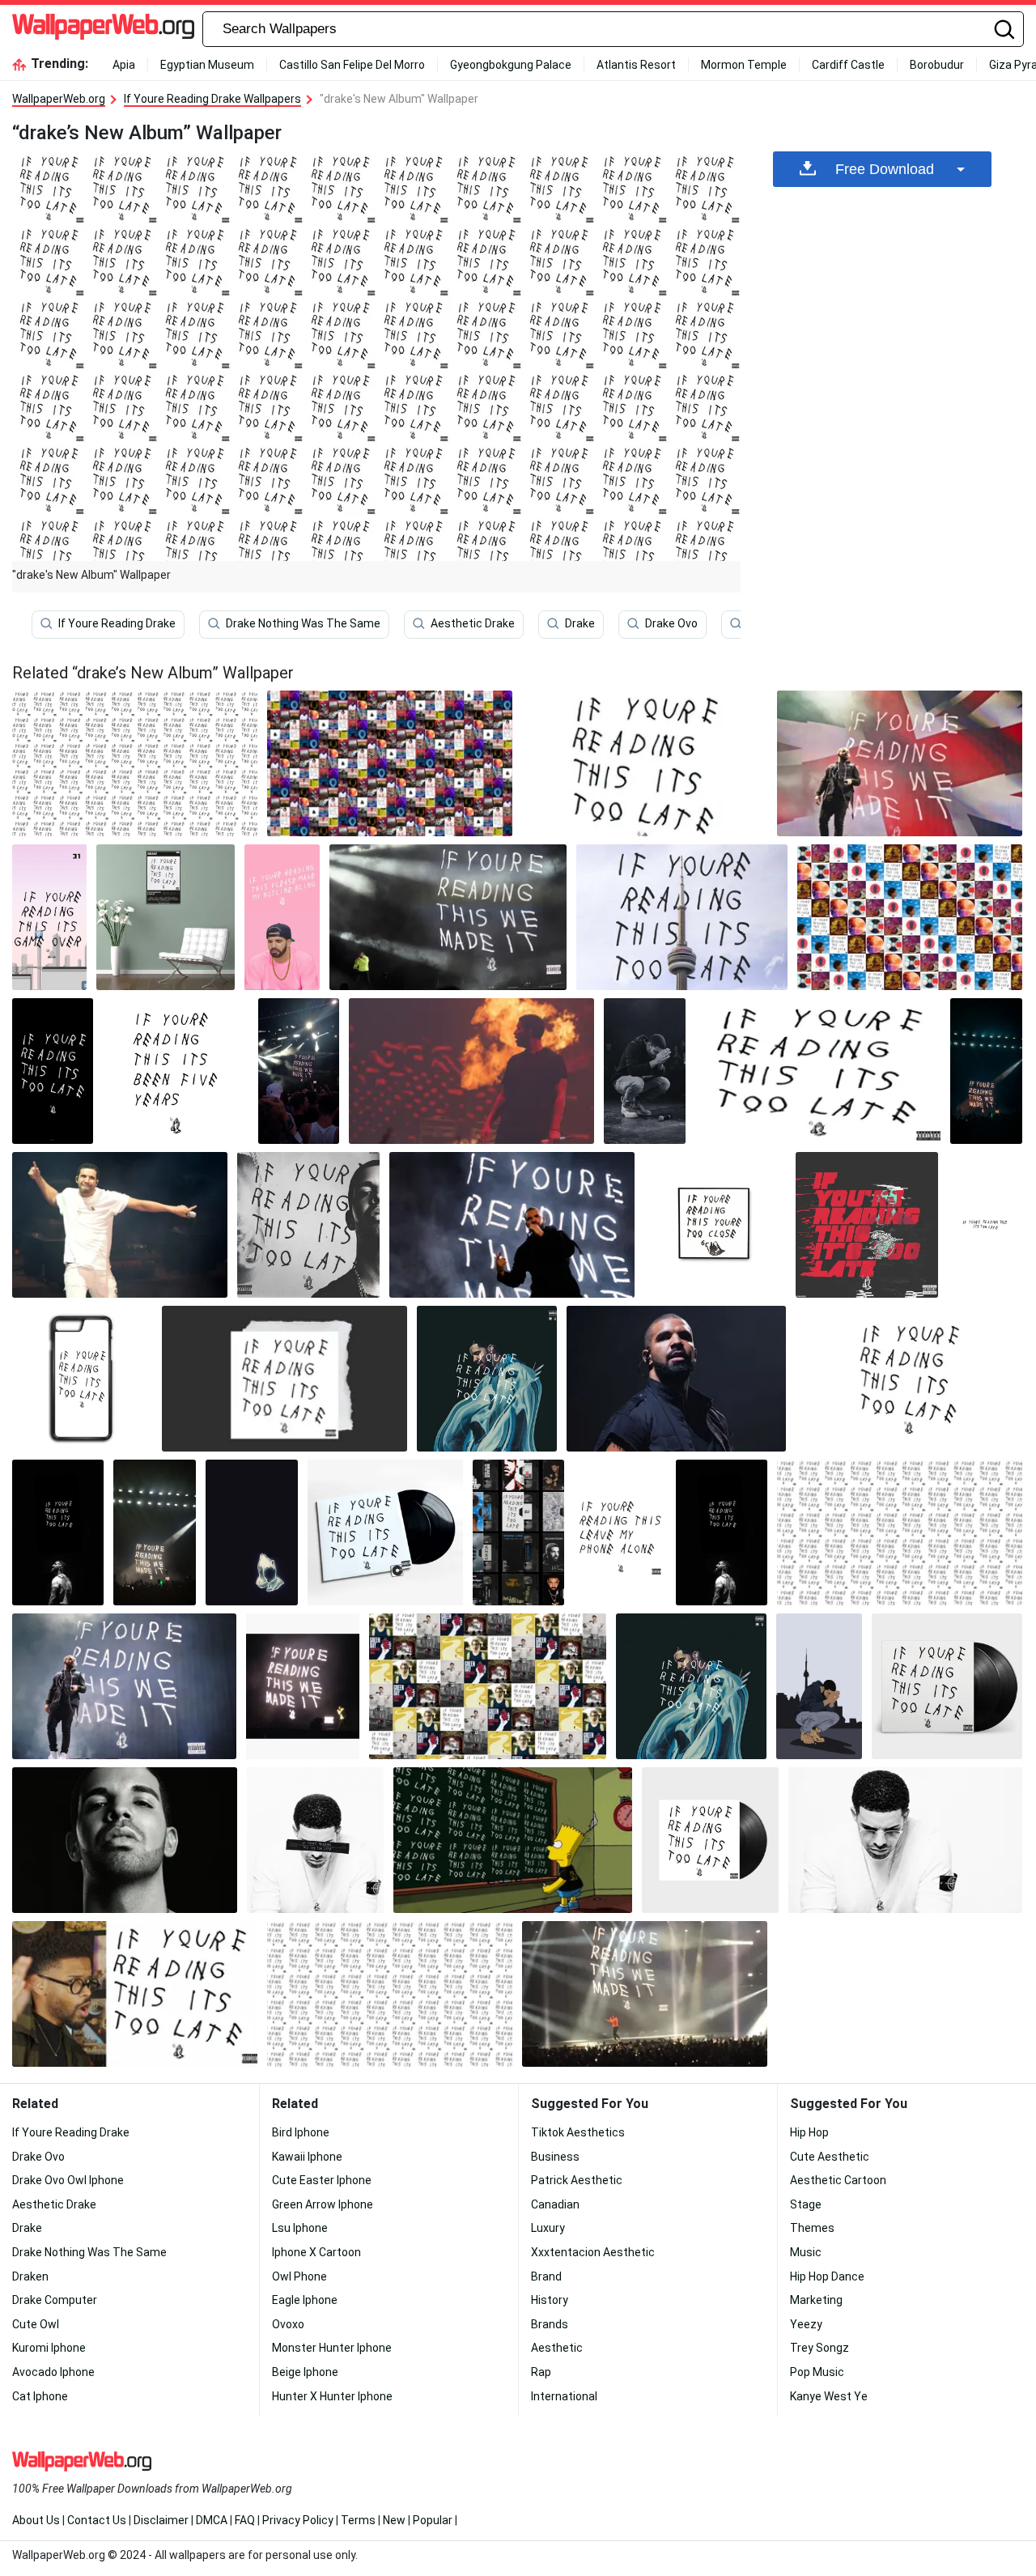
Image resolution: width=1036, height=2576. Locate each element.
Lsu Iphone (300, 2228)
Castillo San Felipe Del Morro (352, 65)
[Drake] (819, 1686)
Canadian (555, 2204)
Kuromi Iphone (49, 2348)
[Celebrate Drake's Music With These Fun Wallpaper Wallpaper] (867, 1225)
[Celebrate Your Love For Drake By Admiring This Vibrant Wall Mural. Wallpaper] (120, 1225)
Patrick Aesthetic (577, 2180)
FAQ (245, 2520)
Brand (546, 2276)
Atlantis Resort (636, 65)
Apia (124, 65)
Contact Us (97, 2520)
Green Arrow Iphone (323, 2204)
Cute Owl (36, 2324)
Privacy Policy (298, 2520)
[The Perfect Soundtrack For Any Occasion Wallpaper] (900, 763)
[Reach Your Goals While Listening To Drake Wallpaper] (471, 1071)
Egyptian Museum (207, 65)
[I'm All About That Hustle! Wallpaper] (947, 1686)
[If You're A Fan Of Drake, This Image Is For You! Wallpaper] (985, 1225)
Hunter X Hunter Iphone (332, 2396)
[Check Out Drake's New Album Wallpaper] (512, 1225)
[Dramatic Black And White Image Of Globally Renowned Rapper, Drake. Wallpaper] (676, 1379)
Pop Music (817, 2372)
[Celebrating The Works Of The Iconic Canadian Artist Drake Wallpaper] (715, 1225)
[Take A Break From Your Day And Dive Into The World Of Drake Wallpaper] (155, 1532)
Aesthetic (557, 2348)
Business (555, 2157)
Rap (541, 2372)
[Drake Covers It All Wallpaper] (645, 763)
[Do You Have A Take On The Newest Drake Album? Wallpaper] (390, 763)
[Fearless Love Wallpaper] (818, 1071)
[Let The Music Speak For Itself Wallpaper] (487, 1379)
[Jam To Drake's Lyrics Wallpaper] (315, 1840)
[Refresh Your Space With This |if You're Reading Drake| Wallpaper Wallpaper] (125, 1840)
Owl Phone (299, 2276)
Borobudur (937, 65)
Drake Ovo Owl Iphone (68, 2180)
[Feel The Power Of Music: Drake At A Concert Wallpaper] (488, 1686)
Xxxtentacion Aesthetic (593, 2252)
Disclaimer (161, 2520)
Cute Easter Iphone (322, 2180)
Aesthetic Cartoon (838, 2180)
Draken (30, 2276)
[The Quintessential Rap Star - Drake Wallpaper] (518, 1532)
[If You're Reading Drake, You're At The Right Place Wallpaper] (251, 1532)
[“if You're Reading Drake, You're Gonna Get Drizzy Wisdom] (58, 1532)
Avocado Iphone (53, 2372)
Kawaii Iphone (307, 2157)
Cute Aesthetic (830, 2157)
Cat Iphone (40, 2396)
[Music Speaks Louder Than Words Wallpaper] (53, 1071)
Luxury (548, 2228)
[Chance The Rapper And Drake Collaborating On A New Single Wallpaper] (282, 917)
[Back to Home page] (103, 29)
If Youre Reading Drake (117, 623)
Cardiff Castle (848, 65)
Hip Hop (809, 2132)
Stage (806, 2204)
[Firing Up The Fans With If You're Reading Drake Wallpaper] (284, 1379)
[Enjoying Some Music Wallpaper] (448, 917)
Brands (550, 2324)
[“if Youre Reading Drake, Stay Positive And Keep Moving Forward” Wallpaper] (176, 1071)
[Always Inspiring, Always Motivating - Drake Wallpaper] (385, 1532)
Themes (812, 2228)
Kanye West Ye (829, 2396)
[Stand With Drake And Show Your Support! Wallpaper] (299, 1071)
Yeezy (806, 2324)
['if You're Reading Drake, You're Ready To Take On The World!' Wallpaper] (166, 917)
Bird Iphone (301, 2132)
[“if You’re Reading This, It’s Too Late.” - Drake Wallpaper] (682, 917)
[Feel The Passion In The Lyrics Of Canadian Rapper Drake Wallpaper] (644, 1071)
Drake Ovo (671, 623)
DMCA (212, 2520)
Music (806, 2252)
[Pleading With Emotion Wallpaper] (308, 1225)
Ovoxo (288, 2324)
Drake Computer (55, 2300)
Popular (433, 2520)
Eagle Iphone (305, 2300)
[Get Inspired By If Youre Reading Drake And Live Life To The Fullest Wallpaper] (82, 1379)
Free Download (885, 169)
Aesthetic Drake (473, 623)
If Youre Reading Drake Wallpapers (212, 99)
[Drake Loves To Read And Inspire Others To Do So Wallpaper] (710, 1840)
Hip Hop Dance (827, 2276)
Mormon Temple (744, 65)
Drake (580, 623)
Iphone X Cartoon (316, 2252)
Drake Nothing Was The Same (303, 623)
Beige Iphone (305, 2372)
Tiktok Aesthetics (578, 2132)
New (394, 2520)
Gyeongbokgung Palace (511, 65)
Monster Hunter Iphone (332, 2348)
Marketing (816, 2300)
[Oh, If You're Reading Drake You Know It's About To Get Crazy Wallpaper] (909, 1379)
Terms (358, 2520)
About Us (36, 2520)
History (550, 2300)
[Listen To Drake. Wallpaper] (303, 1686)
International (564, 2396)
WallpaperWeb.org (59, 99)
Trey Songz (819, 2348)
